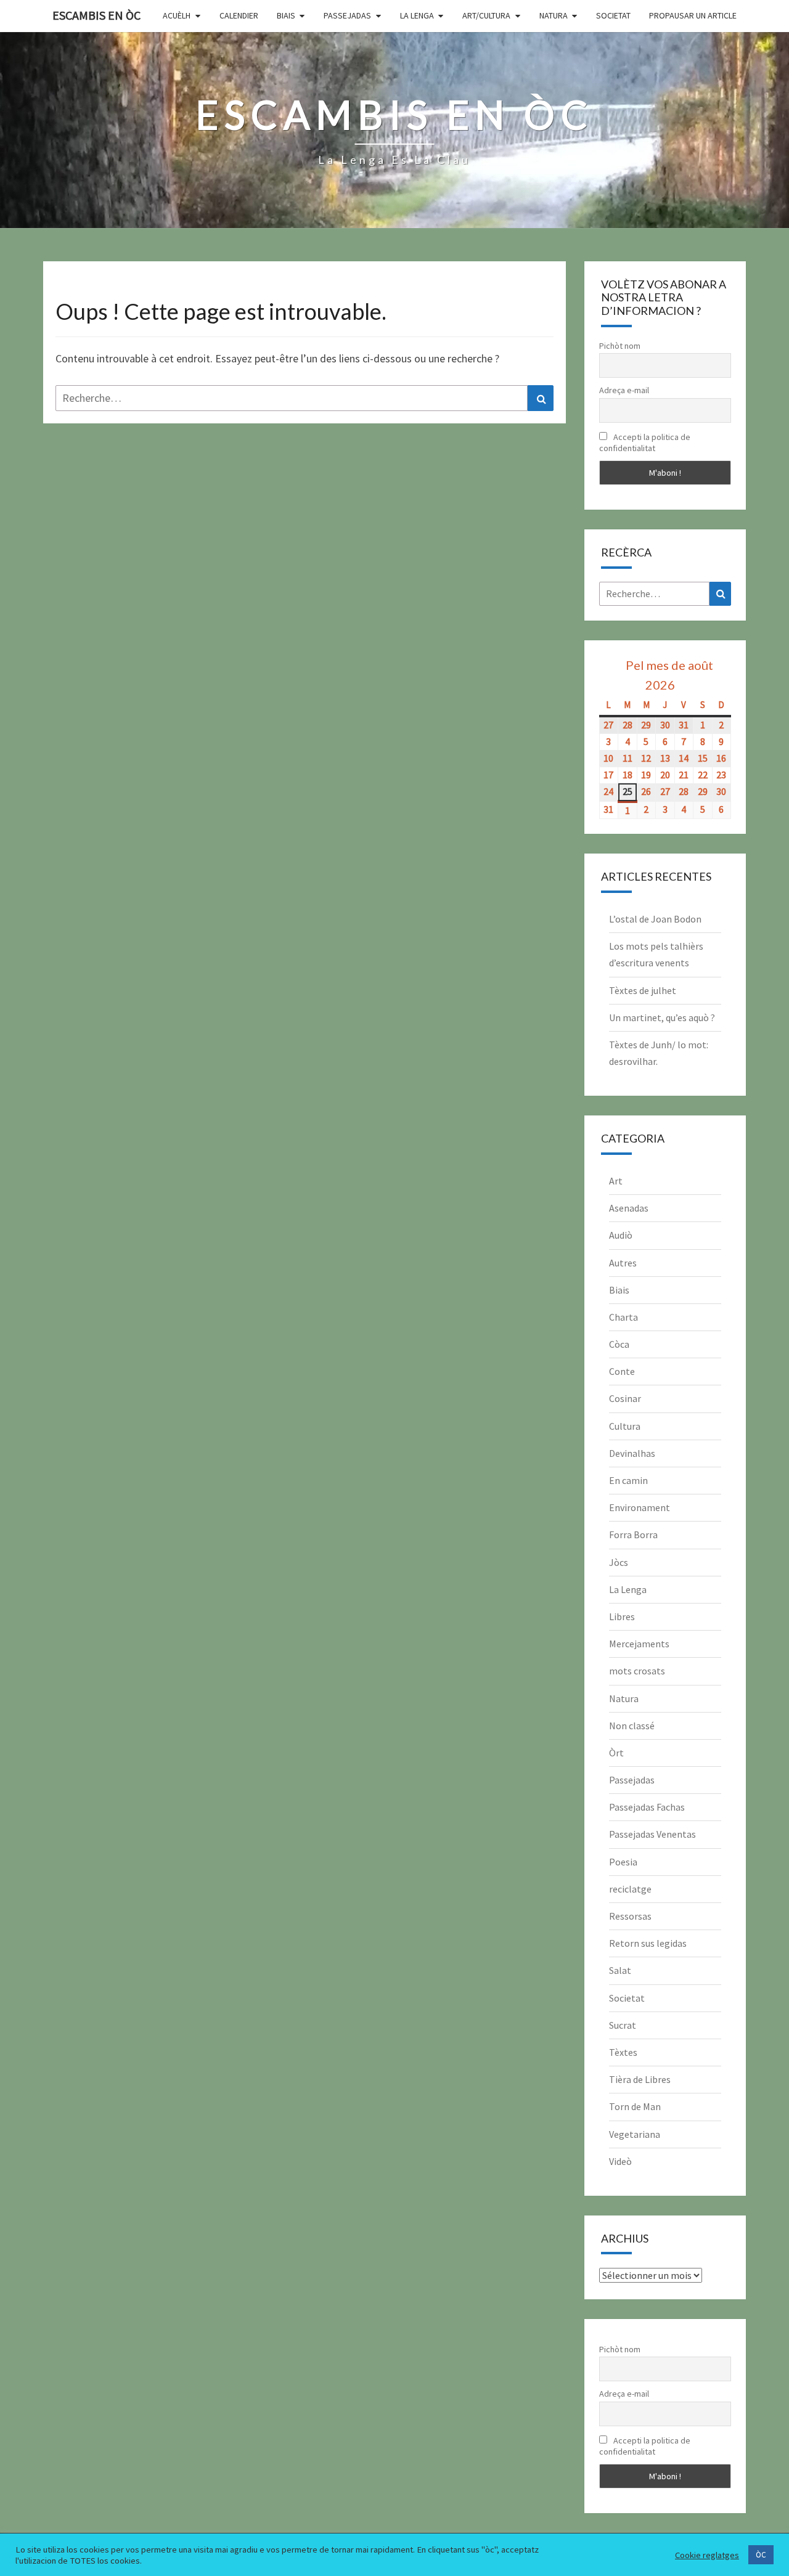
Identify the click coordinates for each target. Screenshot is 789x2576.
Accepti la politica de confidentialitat (645, 442)
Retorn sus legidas (648, 1943)
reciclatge (630, 1889)
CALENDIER (239, 15)
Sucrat (623, 2025)
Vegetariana (635, 2134)
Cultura (625, 1426)
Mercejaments (639, 1644)
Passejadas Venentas (652, 1834)
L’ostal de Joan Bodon (655, 919)
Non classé (632, 1726)
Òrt (616, 1753)
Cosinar (625, 1398)
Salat (620, 1970)
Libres (622, 1616)
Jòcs (619, 1562)
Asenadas (629, 1208)
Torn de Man (635, 2106)
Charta (623, 1317)
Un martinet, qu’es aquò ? (662, 1017)
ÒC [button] (761, 2555)
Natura (554, 15)
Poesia (623, 1862)
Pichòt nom (620, 346)
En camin (628, 1480)
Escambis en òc (96, 15)
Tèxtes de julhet (643, 990)
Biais (286, 15)
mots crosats (637, 1671)
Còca (619, 1344)
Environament (640, 1507)
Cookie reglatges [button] (707, 2555)
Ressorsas (630, 1916)
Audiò (621, 1235)
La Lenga (417, 15)
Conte (622, 1371)
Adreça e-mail (624, 390)
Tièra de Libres (640, 2079)
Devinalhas (632, 1453)
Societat (613, 15)
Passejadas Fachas (647, 1807)
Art (616, 1181)
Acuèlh (177, 15)
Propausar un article (693, 15)
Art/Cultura (486, 15)
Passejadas (347, 15)
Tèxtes (623, 2052)
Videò (620, 2161)
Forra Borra (633, 1535)
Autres (623, 1263)
